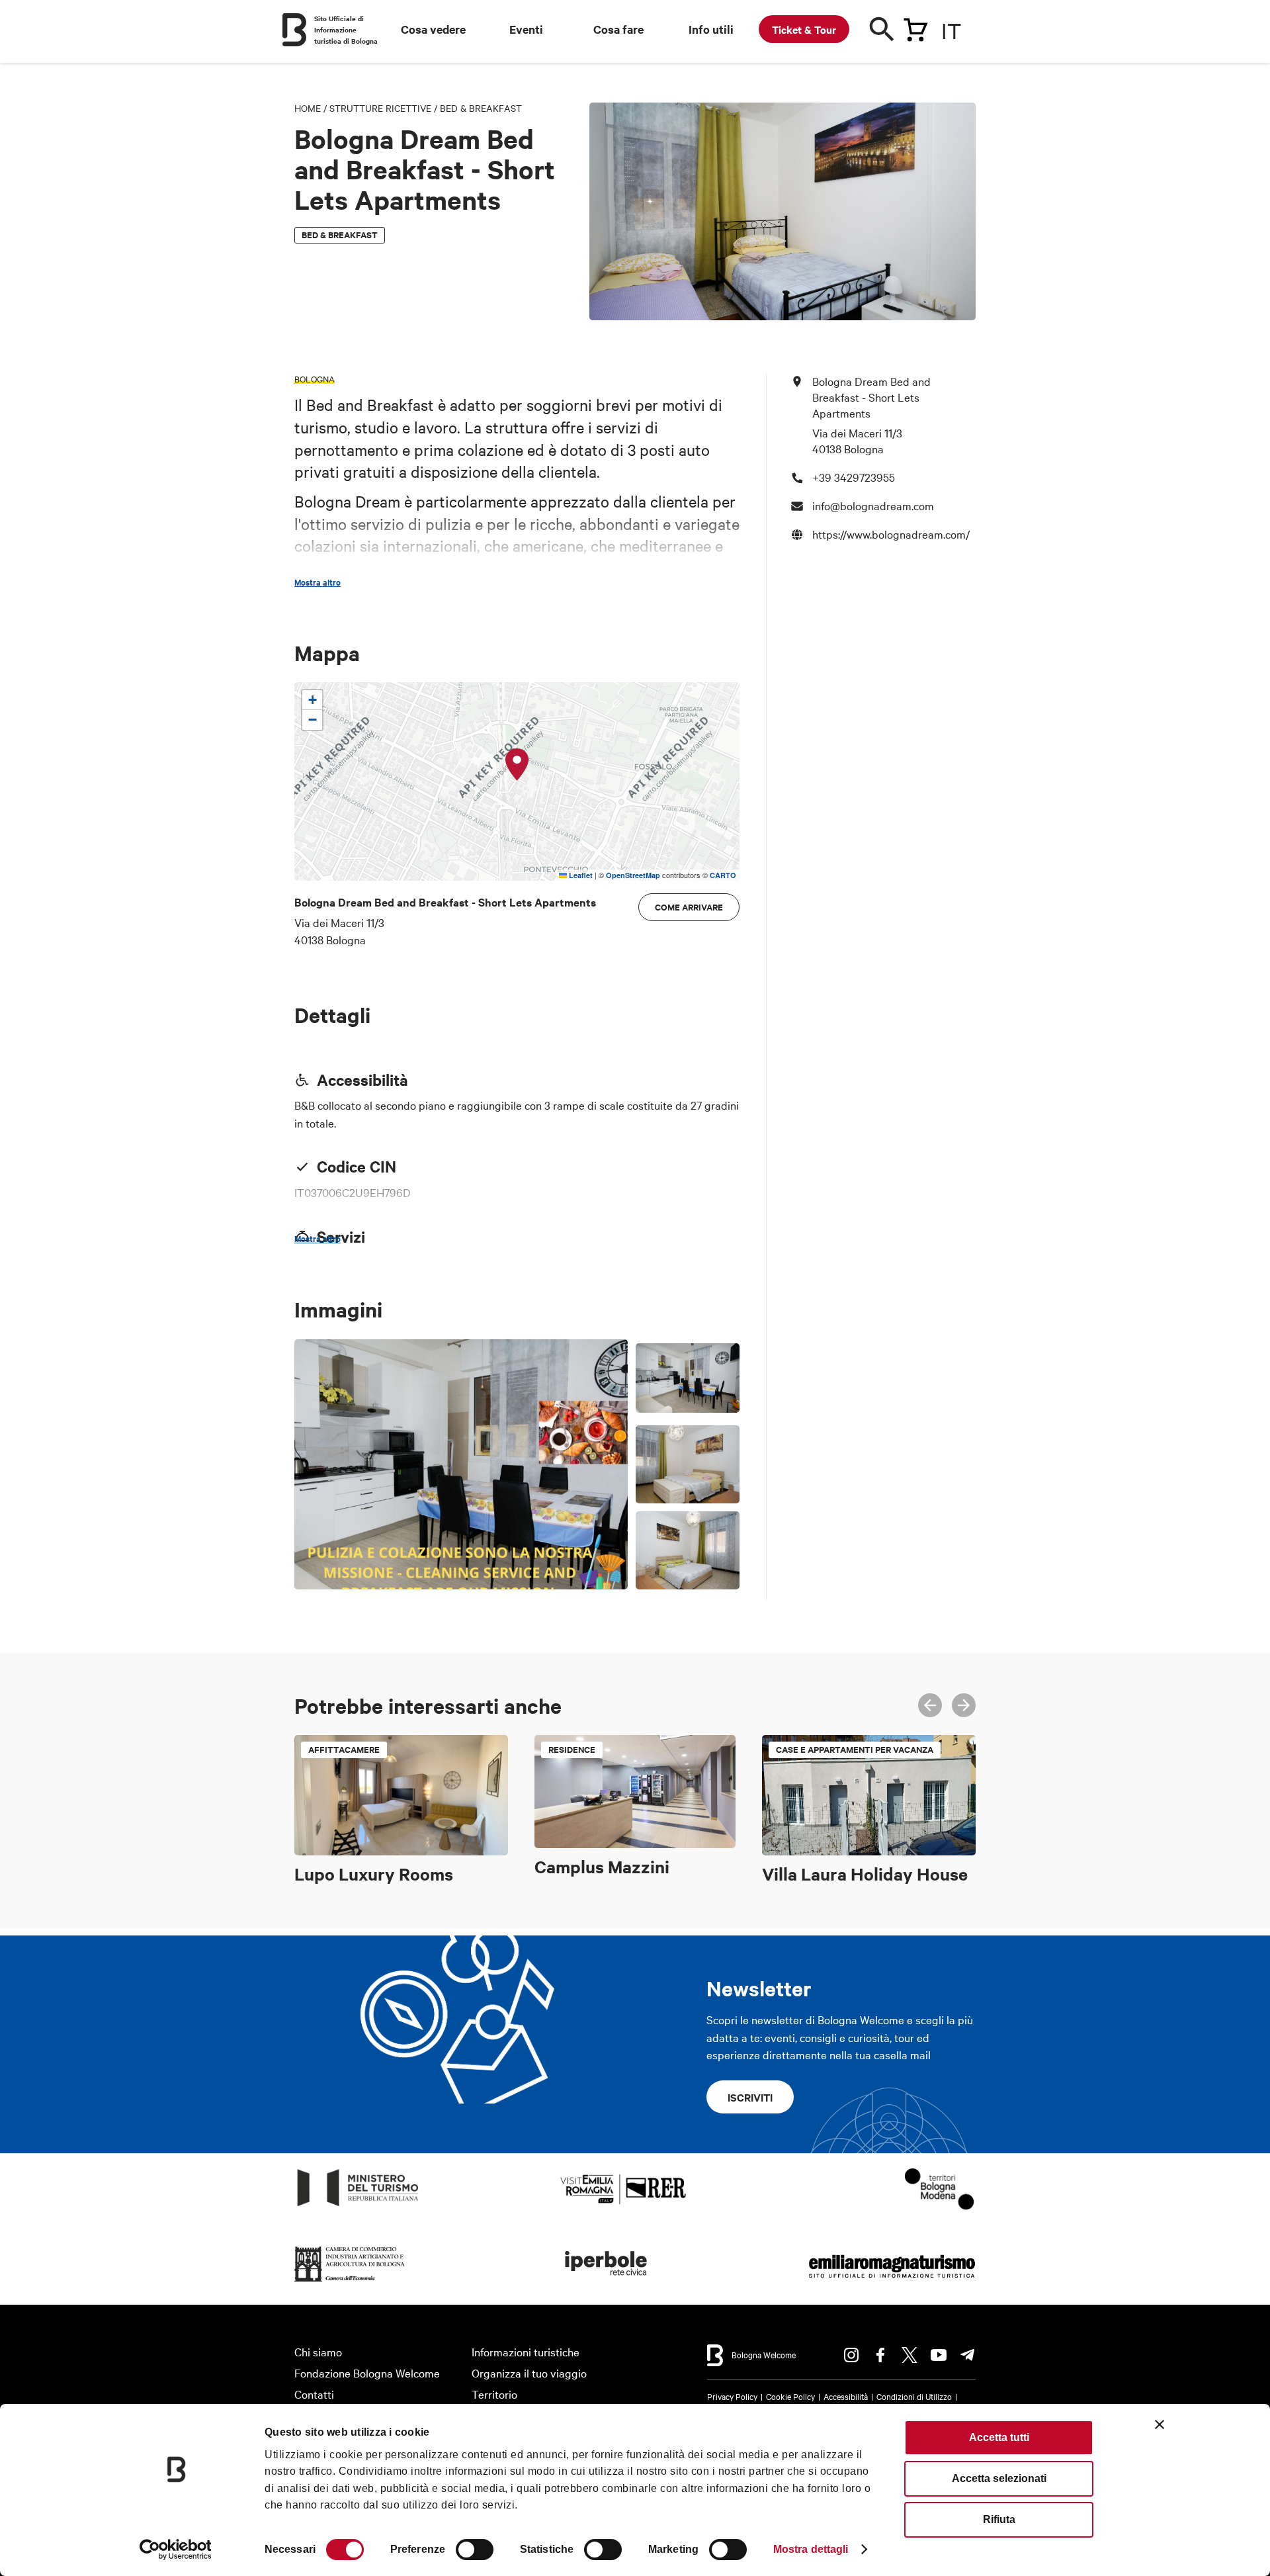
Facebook (880, 2355)
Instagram (851, 2355)
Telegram (968, 2355)
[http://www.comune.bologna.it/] (607, 2282)
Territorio (494, 2394)
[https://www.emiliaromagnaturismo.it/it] (892, 2282)
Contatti (314, 2394)
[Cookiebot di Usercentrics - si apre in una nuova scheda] (176, 2550)
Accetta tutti (999, 2437)
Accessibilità (846, 2396)
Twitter (910, 2355)
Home (308, 108)
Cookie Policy (790, 2396)
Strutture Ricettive (380, 108)
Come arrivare (689, 907)
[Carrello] (915, 27)
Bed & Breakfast (481, 108)
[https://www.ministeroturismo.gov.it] (358, 2206)
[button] (517, 765)
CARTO (723, 875)
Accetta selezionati (999, 2478)
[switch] (475, 2550)
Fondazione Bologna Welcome (367, 2373)
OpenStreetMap (633, 875)
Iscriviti (750, 2097)
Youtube (939, 2355)
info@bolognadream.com (873, 505)
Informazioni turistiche (526, 2351)
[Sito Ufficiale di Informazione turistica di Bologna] (294, 30)
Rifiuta (999, 2519)
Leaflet (580, 875)
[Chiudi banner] (1160, 2424)
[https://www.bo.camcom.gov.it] (350, 2282)
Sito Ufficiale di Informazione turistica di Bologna (346, 29)
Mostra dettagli (811, 2549)
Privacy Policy (732, 2396)
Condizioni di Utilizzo (914, 2396)
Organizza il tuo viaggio (529, 2373)
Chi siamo (318, 2351)
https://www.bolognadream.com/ (891, 533)
